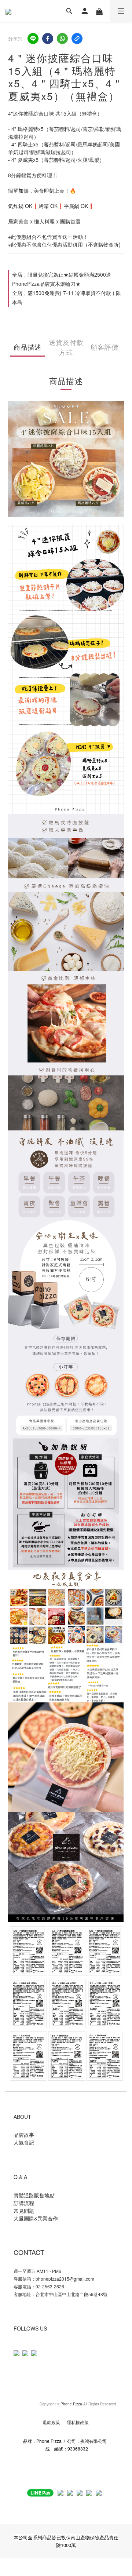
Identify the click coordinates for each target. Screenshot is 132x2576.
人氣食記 (24, 2142)
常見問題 (25, 2211)
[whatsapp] (62, 39)
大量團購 (24, 2218)
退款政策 (52, 2422)
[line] (33, 39)
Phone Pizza (71, 2404)
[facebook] (48, 39)
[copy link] (77, 39)
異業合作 (48, 2218)
